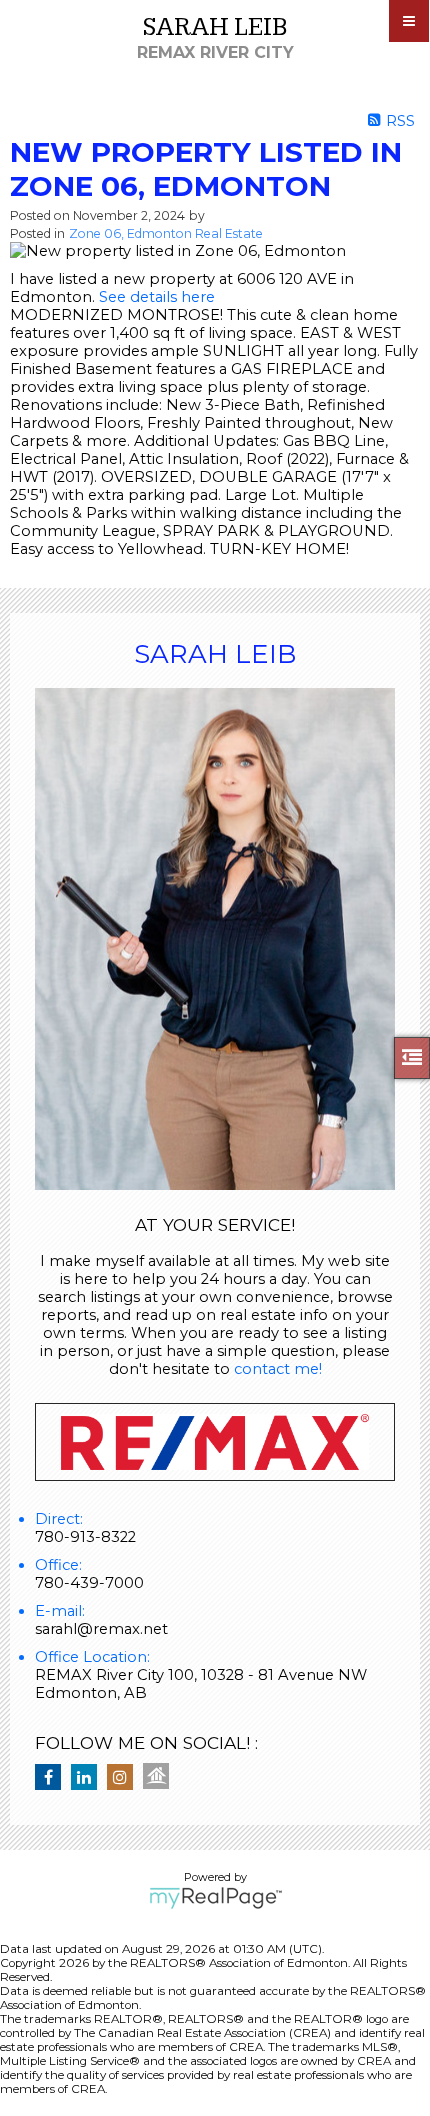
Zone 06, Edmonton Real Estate (166, 233)
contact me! (278, 1369)
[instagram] (125, 1778)
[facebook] (53, 1778)
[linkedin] (89, 1778)
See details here (157, 297)
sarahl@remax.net (101, 1629)
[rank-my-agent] (161, 1778)
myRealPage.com (215, 1898)
